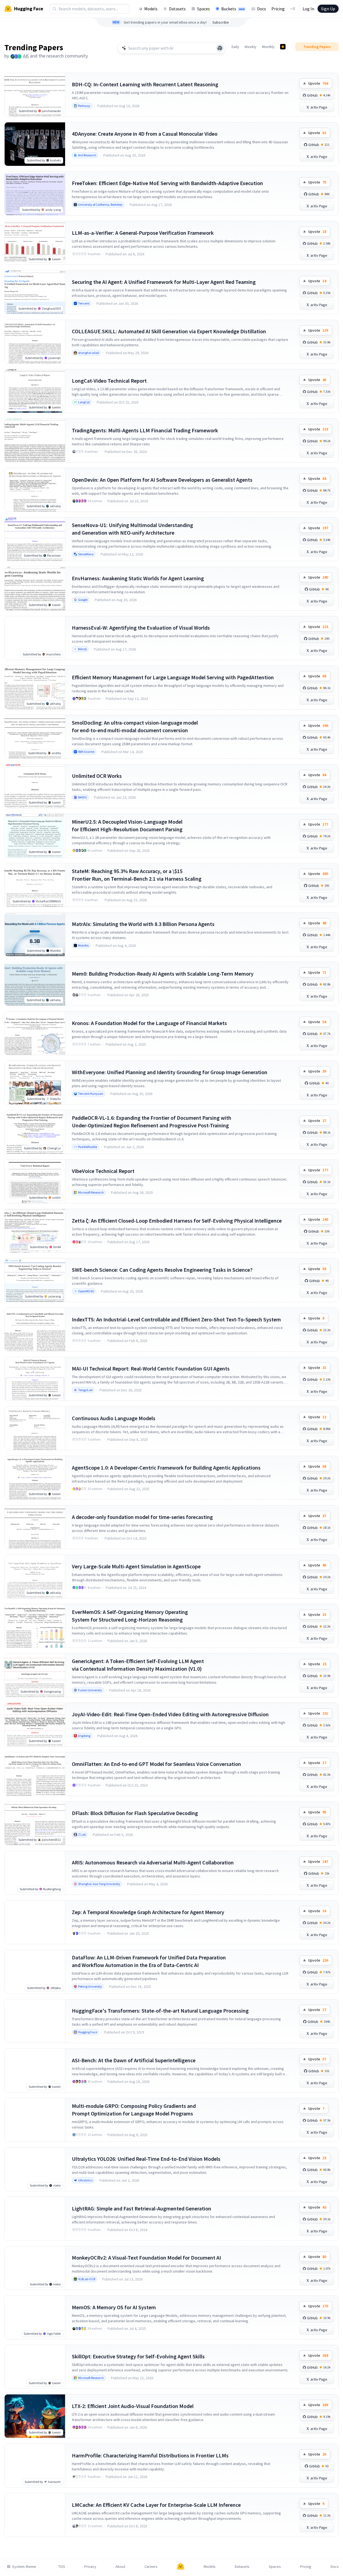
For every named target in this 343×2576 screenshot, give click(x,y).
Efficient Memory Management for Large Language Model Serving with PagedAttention (173, 677)
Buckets (233, 9)
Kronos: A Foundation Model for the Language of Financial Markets (149, 1023)
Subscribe (221, 22)
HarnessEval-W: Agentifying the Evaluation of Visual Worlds (141, 628)
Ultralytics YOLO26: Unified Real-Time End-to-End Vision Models (146, 2159)
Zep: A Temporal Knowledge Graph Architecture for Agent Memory (148, 1912)
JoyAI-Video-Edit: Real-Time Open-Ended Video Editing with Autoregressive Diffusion (170, 1714)
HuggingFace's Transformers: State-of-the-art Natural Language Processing (160, 2011)
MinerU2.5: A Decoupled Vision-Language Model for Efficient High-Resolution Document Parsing (127, 825)
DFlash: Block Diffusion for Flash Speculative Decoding (135, 1813)
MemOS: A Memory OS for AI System (114, 2307)
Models (151, 9)
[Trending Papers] (283, 47)
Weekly (251, 47)
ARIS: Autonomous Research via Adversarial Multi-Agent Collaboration (153, 1862)
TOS (62, 2567)
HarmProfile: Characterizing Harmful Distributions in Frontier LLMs (150, 2455)
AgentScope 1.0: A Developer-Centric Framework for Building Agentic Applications (166, 1468)
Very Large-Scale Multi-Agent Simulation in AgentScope (136, 1566)
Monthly (268, 47)
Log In (308, 9)
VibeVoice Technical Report (103, 1171)
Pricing (278, 9)
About (120, 2567)
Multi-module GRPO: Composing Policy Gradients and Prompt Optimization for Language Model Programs (134, 2110)
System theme (24, 2567)
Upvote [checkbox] (318, 83)
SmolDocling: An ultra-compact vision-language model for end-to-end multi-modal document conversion (135, 726)
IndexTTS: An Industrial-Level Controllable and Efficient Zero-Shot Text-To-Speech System (176, 1319)
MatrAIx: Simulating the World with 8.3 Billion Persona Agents (143, 924)
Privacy (90, 2567)
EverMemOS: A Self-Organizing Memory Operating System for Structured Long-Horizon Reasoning (130, 1616)
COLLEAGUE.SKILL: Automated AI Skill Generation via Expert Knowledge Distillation (169, 331)
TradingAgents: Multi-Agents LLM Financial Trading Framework (145, 430)
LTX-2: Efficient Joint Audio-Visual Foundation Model (133, 2406)
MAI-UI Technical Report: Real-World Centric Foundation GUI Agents (151, 1368)
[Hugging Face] (181, 2567)
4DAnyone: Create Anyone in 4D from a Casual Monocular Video (145, 134)
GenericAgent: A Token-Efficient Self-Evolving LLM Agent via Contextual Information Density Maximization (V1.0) (138, 1665)
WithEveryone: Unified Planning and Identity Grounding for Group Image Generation (170, 1072)
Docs (262, 9)
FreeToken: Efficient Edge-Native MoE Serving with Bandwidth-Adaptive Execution (167, 183)
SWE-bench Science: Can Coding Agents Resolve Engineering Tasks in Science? (162, 1270)
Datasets (177, 9)
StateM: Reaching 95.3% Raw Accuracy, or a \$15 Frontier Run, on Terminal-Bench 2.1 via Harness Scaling (137, 875)
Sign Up (328, 9)
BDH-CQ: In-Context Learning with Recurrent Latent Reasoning (145, 84)
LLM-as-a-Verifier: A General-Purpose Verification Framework (143, 233)
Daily (235, 47)
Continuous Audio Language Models (114, 1418)
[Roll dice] (220, 48)
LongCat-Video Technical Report (109, 381)
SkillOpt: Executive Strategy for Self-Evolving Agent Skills (138, 2356)
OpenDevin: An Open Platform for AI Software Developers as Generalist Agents (162, 480)
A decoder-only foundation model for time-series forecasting (142, 1517)
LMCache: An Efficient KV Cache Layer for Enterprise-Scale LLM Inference (156, 2505)
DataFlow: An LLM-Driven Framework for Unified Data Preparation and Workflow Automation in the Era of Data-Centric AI (149, 1961)
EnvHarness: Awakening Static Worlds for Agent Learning (138, 578)
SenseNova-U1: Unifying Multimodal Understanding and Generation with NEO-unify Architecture (132, 529)
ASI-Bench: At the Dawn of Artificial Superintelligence (134, 2060)
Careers (151, 2567)
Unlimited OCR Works (97, 776)
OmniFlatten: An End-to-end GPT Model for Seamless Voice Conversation (156, 1764)
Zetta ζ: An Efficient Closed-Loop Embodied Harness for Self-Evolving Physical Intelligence (177, 1221)
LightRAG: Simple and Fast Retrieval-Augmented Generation (142, 2208)
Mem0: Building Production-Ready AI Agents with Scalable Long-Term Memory (163, 974)
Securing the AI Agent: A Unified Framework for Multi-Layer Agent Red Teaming (164, 282)
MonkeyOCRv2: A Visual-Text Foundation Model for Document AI (146, 2258)
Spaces (203, 9)
